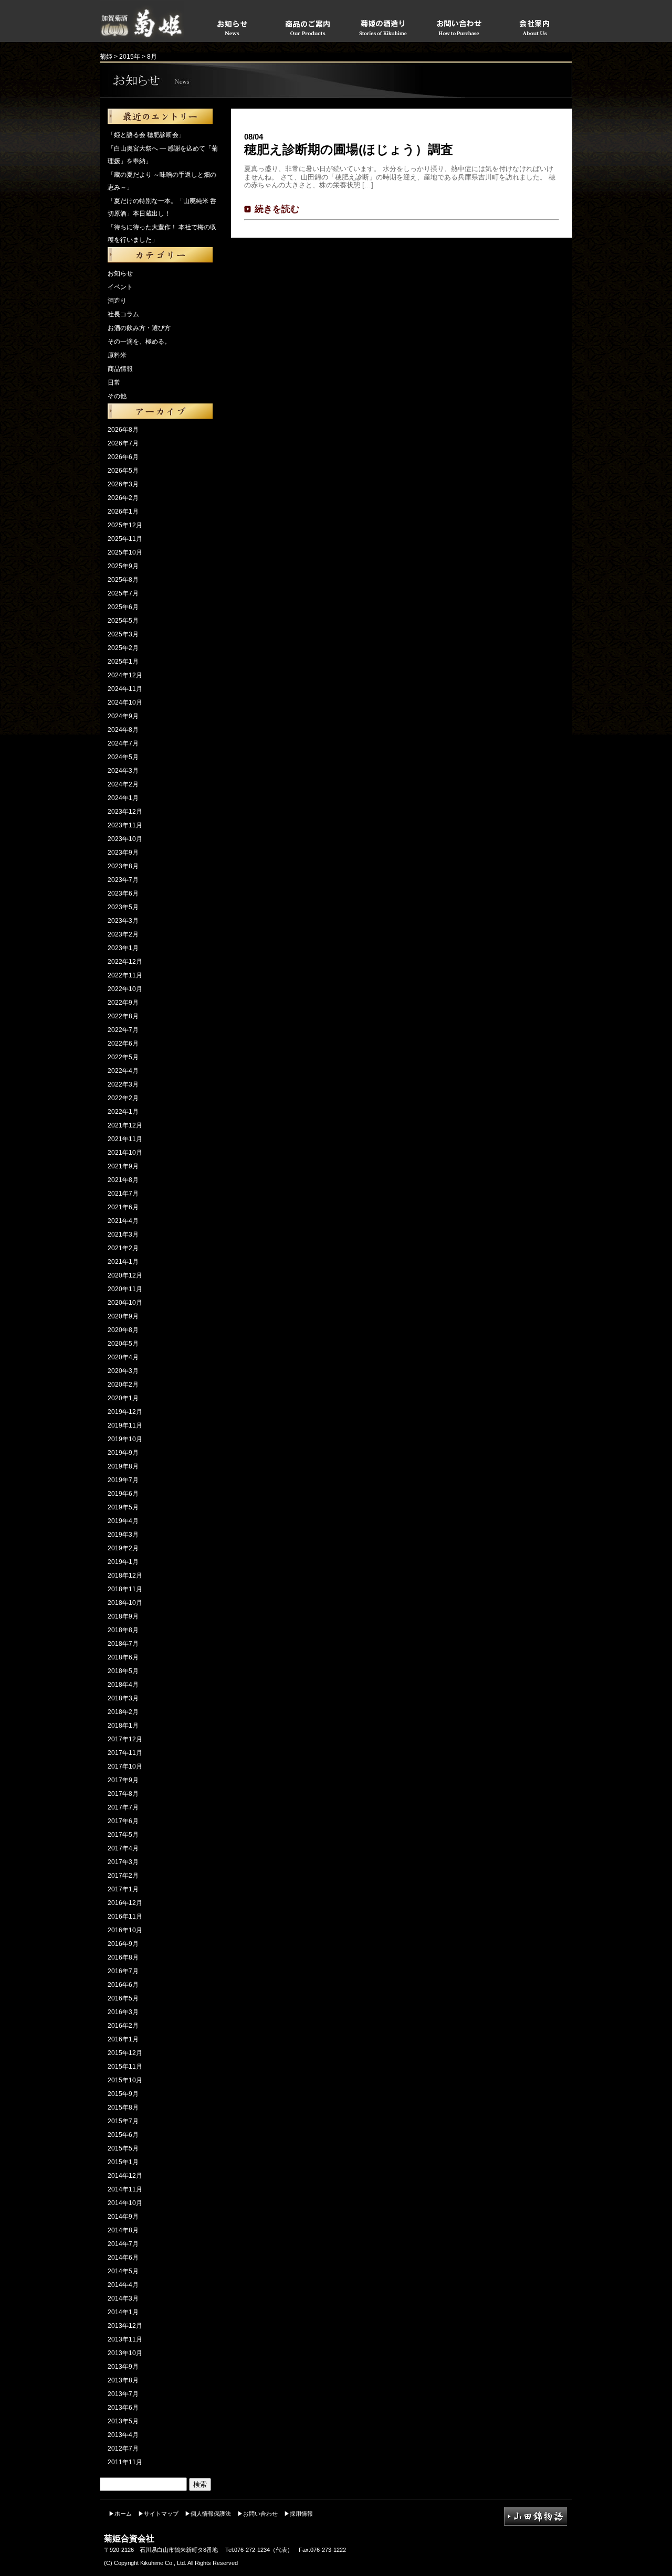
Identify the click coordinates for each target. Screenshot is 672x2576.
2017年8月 (123, 1794)
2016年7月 (123, 1971)
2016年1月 (123, 2039)
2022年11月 (125, 975)
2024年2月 (123, 784)
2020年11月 (125, 1289)
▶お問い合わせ (258, 2514)
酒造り (117, 301)
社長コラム (123, 314)
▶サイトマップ (158, 2514)
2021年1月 (123, 1262)
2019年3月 (123, 1535)
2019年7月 (123, 1480)
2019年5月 (123, 1507)
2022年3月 (123, 1084)
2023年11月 (125, 825)
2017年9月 (123, 1780)
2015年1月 (123, 2162)
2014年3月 (123, 2298)
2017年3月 (123, 1862)
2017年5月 (123, 1835)
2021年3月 (123, 1234)
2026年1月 (123, 512)
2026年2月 (123, 498)
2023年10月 (125, 839)
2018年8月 (123, 1630)
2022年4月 (123, 1071)
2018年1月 (123, 1726)
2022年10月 (125, 989)
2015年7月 (123, 2121)
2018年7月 (123, 1644)
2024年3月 (123, 771)
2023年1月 (123, 948)
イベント (120, 287)
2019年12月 (125, 1412)
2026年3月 (123, 484)
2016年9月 (123, 1944)
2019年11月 (125, 1425)
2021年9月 (123, 1166)
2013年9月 (123, 2367)
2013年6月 (123, 2408)
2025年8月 (123, 580)
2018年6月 (123, 1657)
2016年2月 (123, 2026)
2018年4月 (123, 1685)
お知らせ (120, 273)
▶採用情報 (298, 2514)
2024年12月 (125, 675)
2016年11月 (125, 1917)
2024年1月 (123, 798)
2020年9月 (123, 1316)
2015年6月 (123, 2135)
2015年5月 (123, 2148)
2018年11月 (125, 1589)
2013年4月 (123, 2435)
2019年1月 (123, 1562)
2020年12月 (125, 1275)
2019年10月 (125, 1439)
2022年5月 (123, 1057)
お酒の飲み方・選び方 (139, 328)
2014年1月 (123, 2312)
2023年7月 (123, 880)
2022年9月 (123, 1003)
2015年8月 (123, 2107)
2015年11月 (125, 2067)
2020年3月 (123, 1371)
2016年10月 (125, 1930)
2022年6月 (123, 1044)
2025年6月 (123, 607)
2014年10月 (125, 2203)
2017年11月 (125, 1753)
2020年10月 (125, 1303)
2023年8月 (123, 866)
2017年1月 (123, 1889)
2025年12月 (125, 525)
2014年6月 (123, 2258)
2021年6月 (123, 1207)
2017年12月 (125, 1739)
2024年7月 (123, 743)
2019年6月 (123, 1494)
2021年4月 (123, 1221)
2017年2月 (123, 1876)
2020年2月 (123, 1385)
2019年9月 (123, 1453)
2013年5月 (123, 2421)
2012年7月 (123, 2449)
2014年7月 (123, 2244)
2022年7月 (123, 1030)
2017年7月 (123, 1807)
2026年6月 (123, 457)
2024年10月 (125, 702)
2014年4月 (123, 2285)
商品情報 (120, 369)
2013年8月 (123, 2380)
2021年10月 (125, 1153)
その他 (117, 396)
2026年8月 (123, 430)
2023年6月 (123, 893)
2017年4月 (123, 1848)
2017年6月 (123, 1821)
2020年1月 (123, 1398)
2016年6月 (123, 1985)
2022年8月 (123, 1016)
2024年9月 (123, 716)
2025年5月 (123, 621)
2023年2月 (123, 934)
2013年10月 (125, 2353)
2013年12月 (125, 2326)
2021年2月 (123, 1248)
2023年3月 (123, 921)
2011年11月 (125, 2462)
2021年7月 (123, 1194)
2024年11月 (125, 689)
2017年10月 (125, 1766)
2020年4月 (123, 1357)
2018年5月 (123, 1671)
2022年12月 (125, 962)
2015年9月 (123, 2094)
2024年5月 (123, 757)
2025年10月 (125, 552)
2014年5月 (123, 2271)
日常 (114, 382)
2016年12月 (125, 1903)
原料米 (117, 355)
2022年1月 (123, 1112)
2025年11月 (125, 539)
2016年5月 (123, 1998)
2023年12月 (125, 812)
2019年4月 (123, 1521)
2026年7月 (123, 443)
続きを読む (277, 209)
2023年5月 (123, 907)
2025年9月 (123, 566)
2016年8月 (123, 1957)
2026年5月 (123, 471)
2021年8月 (123, 1180)
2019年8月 (123, 1466)
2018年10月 (125, 1603)
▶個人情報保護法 (208, 2514)
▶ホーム (120, 2514)
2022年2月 (123, 1098)
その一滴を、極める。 (139, 342)
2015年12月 (125, 2053)
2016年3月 (123, 2012)
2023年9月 (123, 853)
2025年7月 (123, 593)
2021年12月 (125, 1125)
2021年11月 (125, 1139)
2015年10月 (125, 2080)
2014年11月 (125, 2189)
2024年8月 (123, 730)
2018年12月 (125, 1576)
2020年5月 (123, 1344)
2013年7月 (123, 2394)
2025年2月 (123, 648)
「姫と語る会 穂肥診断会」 (146, 135)
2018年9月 (123, 1616)
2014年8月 (123, 2230)
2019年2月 (123, 1548)
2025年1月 (123, 662)
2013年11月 (125, 2339)
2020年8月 (123, 1330)
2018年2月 (123, 1712)
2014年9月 (123, 2217)
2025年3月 (123, 634)
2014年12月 (125, 2176)
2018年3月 (123, 1698)
